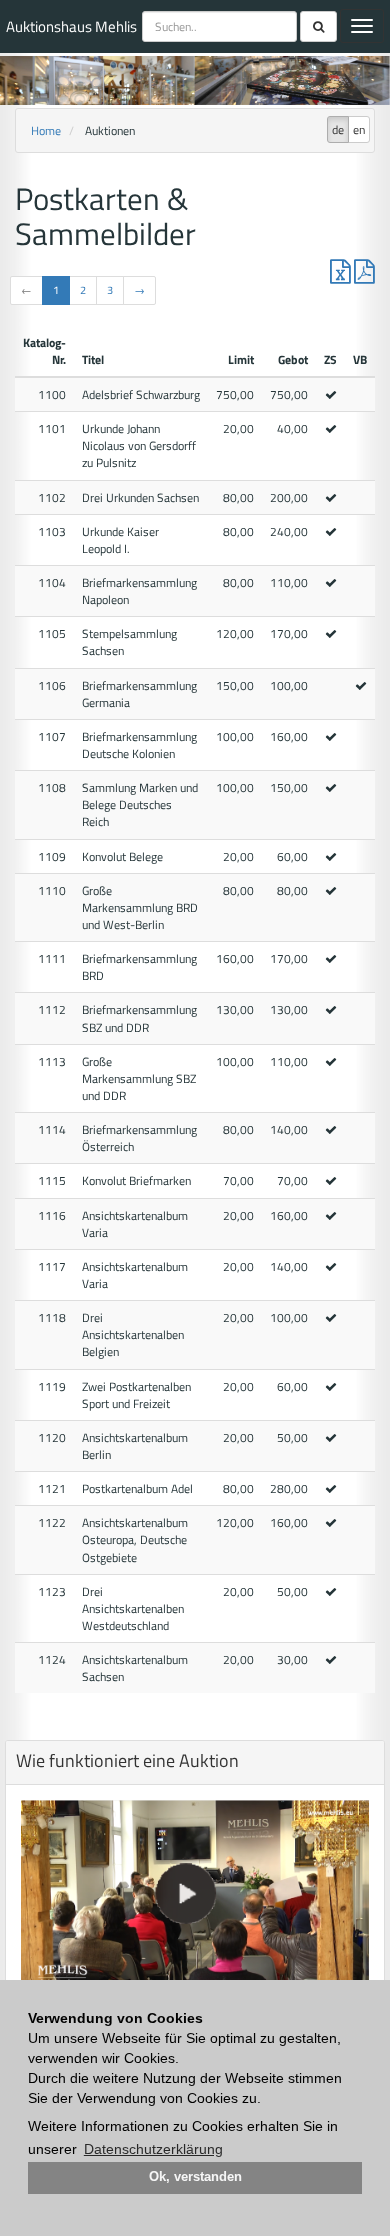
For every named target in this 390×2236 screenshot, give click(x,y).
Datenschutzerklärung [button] (153, 2149)
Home (46, 130)
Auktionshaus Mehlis (71, 26)
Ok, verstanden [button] (195, 2177)
